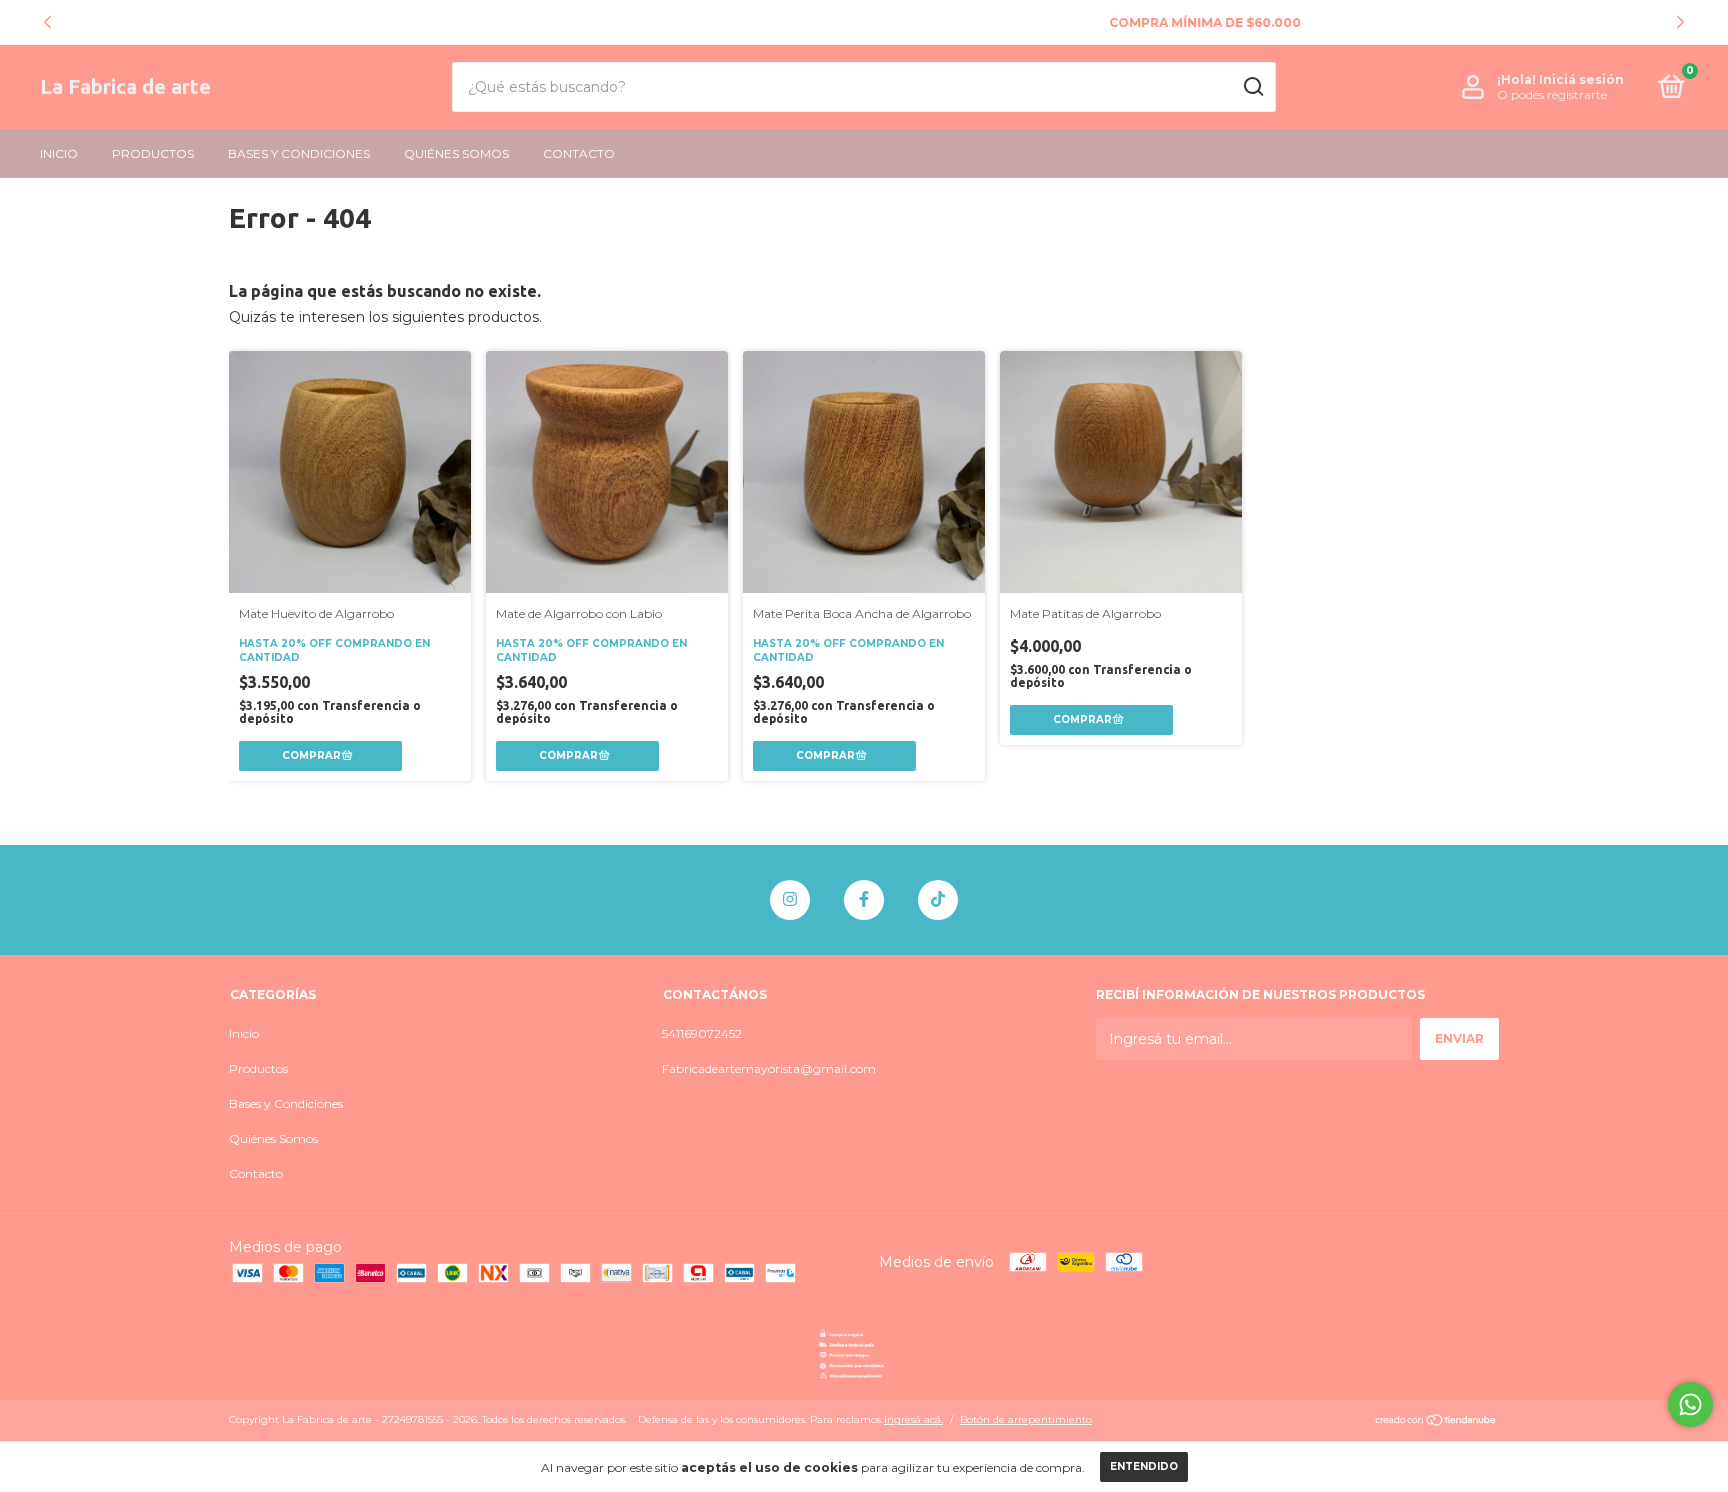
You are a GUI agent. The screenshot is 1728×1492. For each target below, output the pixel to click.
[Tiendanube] (1436, 1422)
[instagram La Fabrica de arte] (790, 900)
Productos (153, 153)
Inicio (59, 153)
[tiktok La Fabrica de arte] (938, 900)
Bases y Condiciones (299, 153)
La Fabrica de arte (125, 86)
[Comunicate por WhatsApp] (1690, 1404)
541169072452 (702, 1033)
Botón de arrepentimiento (1026, 1419)
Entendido (1144, 1466)
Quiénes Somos (456, 153)
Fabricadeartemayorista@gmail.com (769, 1068)
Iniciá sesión (1581, 79)
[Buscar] (1252, 87)
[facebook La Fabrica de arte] (864, 900)
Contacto (579, 153)
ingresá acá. (913, 1419)
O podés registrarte (1552, 94)
